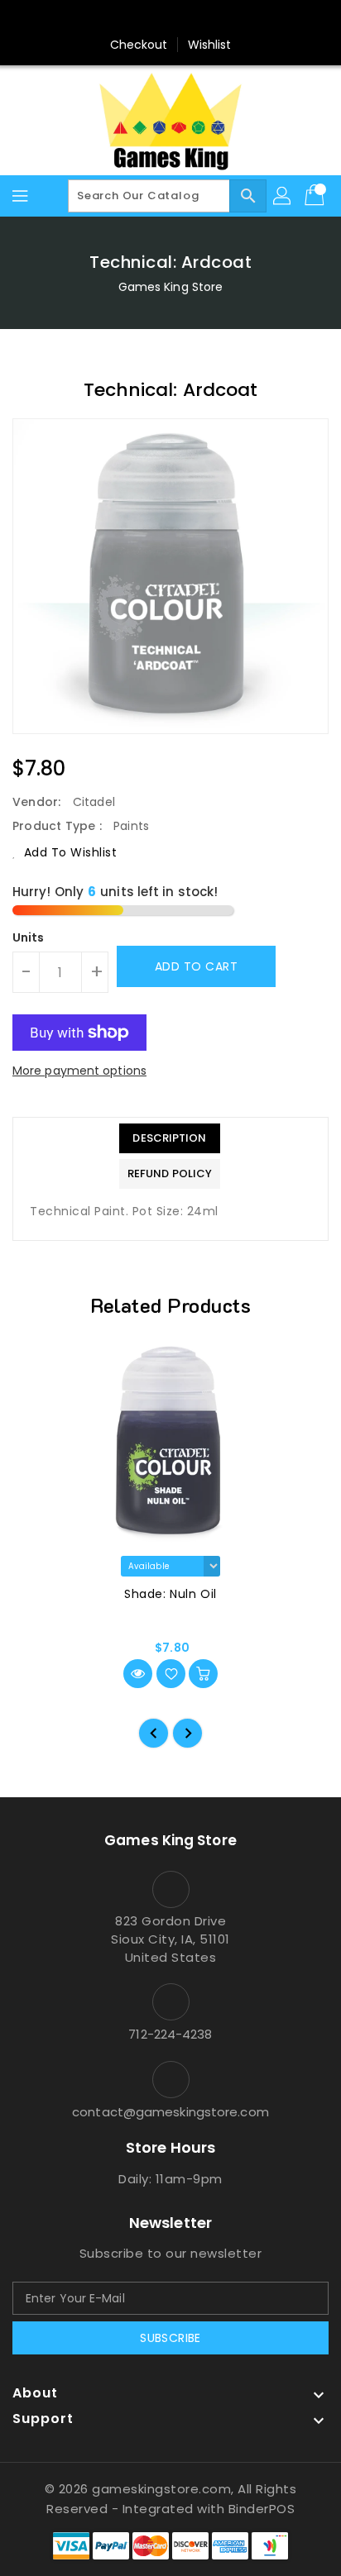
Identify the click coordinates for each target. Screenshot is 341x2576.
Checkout (139, 45)
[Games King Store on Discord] (202, 19)
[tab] (170, 1138)
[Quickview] (138, 1674)
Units (29, 937)
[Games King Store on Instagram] (170, 19)
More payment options (79, 1071)
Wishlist (210, 45)
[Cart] (316, 196)
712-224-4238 (170, 2034)
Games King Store (171, 287)
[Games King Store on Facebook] (139, 19)
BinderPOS (262, 2509)
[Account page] (283, 196)
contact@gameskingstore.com (170, 2112)
